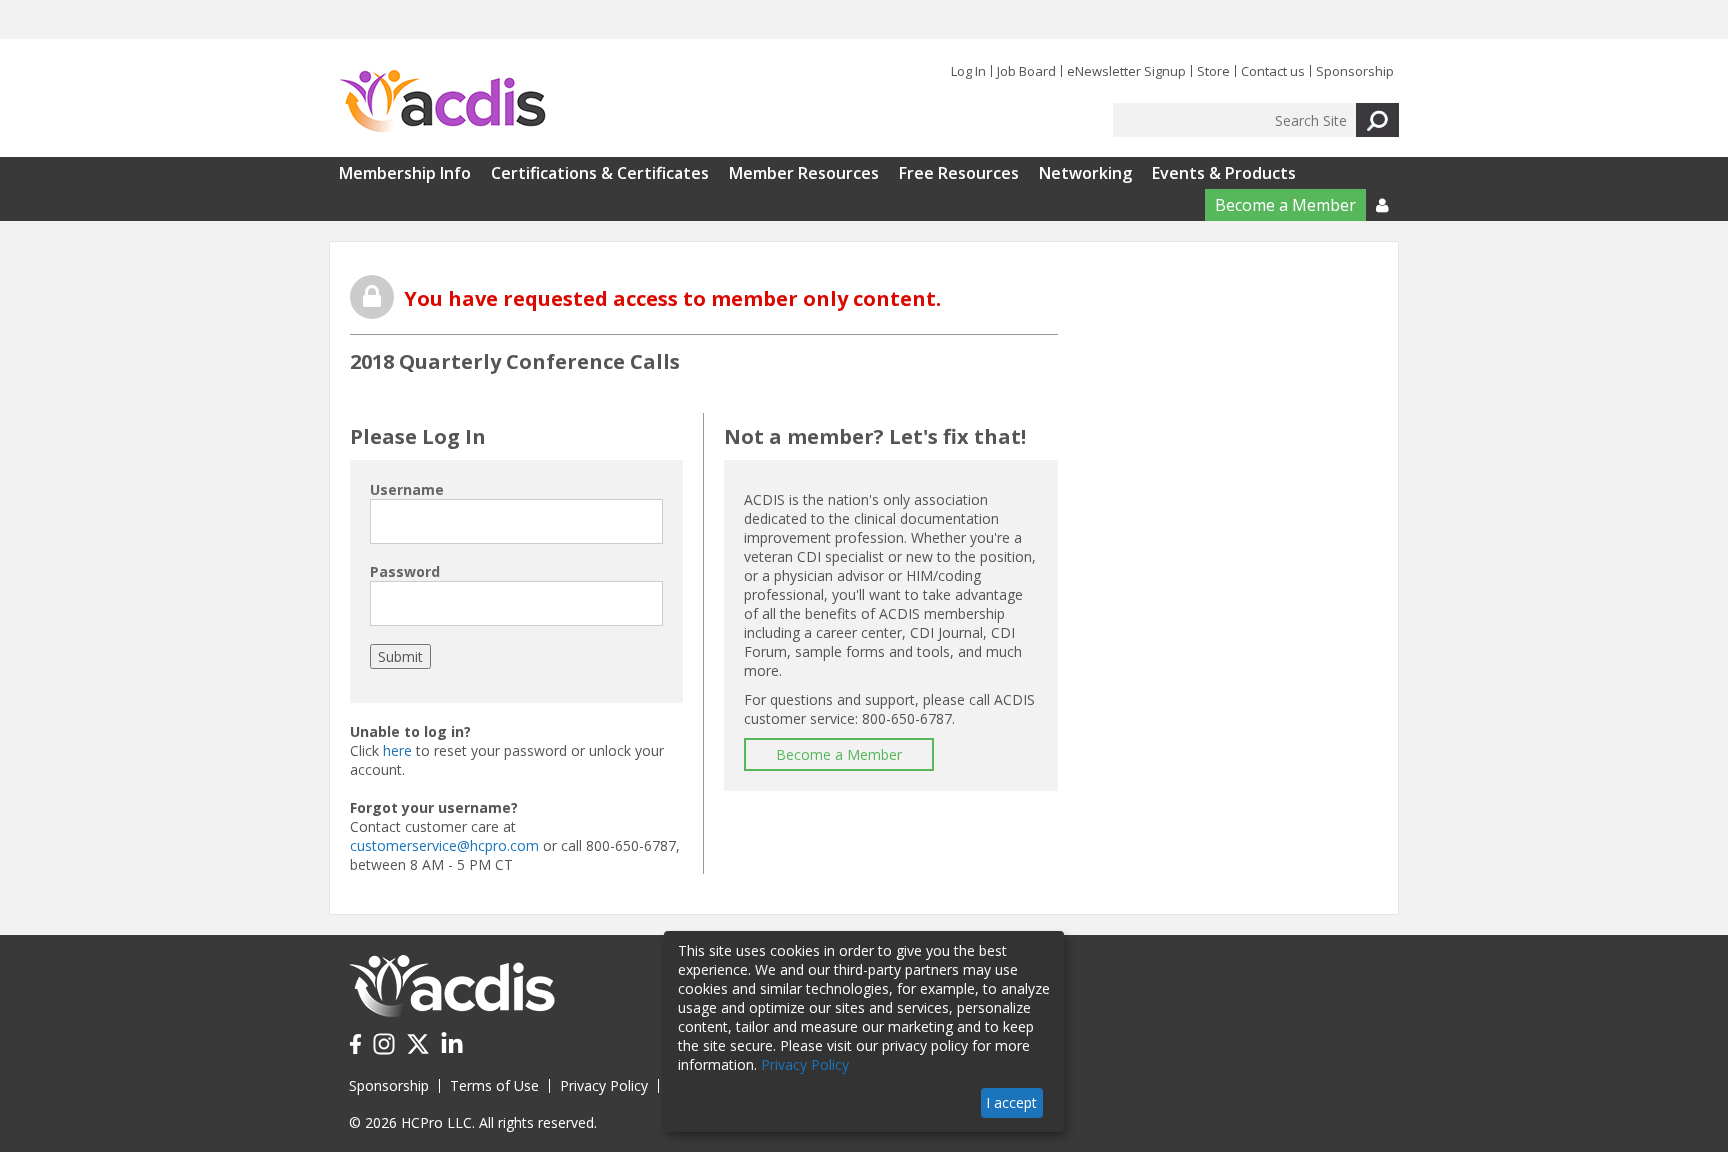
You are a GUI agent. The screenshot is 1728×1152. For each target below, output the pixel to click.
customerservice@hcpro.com (444, 845)
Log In (968, 71)
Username (407, 489)
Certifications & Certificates (600, 173)
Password (405, 571)
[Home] (442, 102)
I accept (1011, 1102)
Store (1213, 71)
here (397, 750)
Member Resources (804, 173)
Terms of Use (494, 1085)
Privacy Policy (604, 1085)
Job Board (1026, 71)
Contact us (1273, 71)
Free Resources (959, 173)
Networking (1085, 173)
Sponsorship (1355, 71)
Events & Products (1224, 173)
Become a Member (1285, 205)
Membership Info (405, 173)
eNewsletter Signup (1126, 71)
